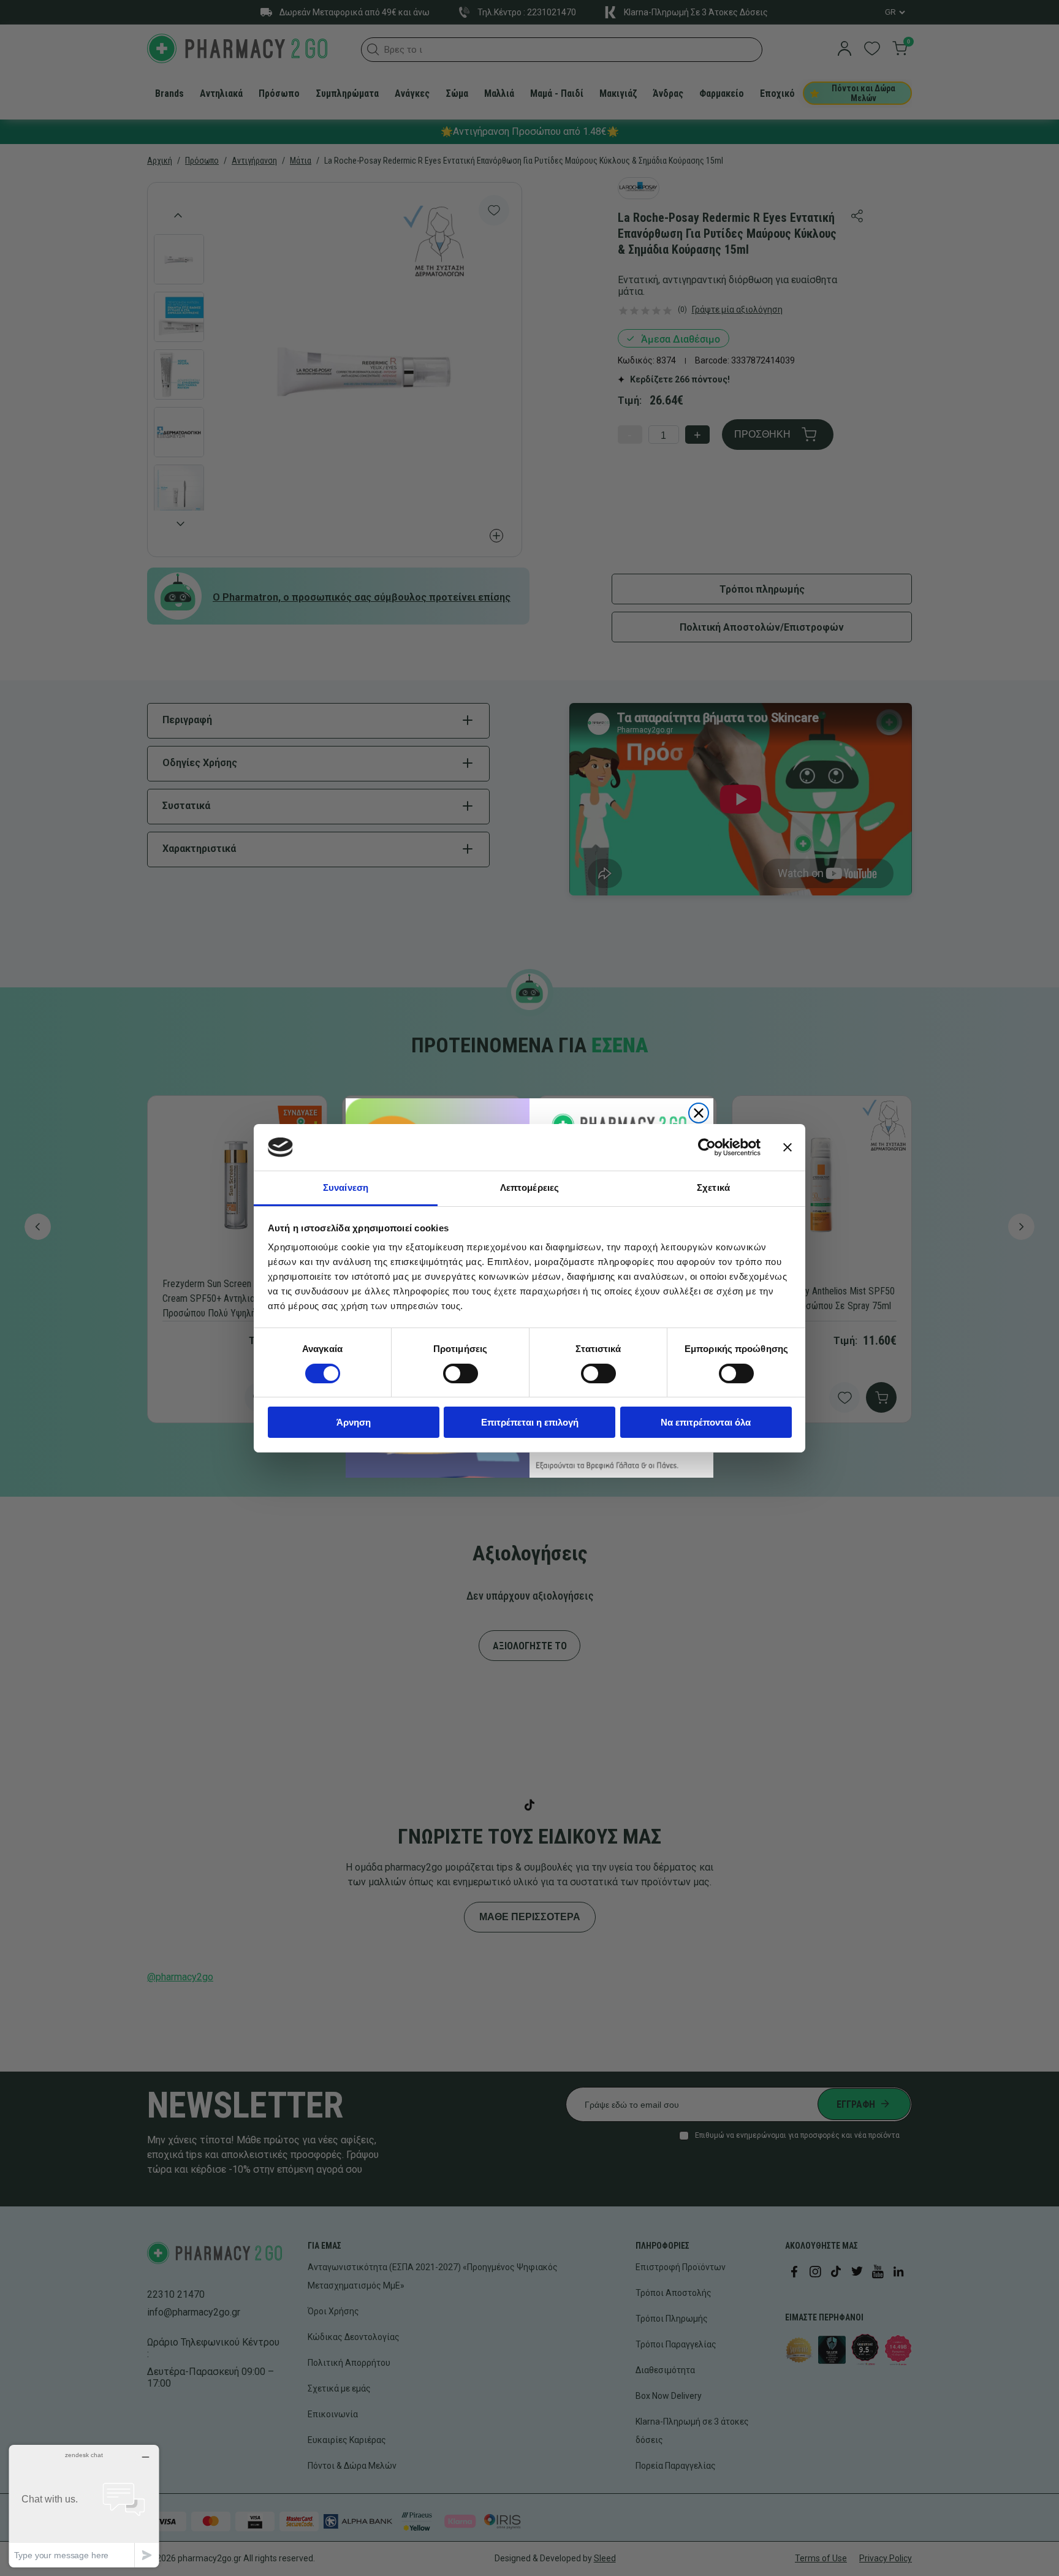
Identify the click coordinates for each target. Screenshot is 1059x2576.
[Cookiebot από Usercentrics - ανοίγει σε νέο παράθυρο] (707, 1147)
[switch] (461, 1373)
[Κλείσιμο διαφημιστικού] (788, 1147)
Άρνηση (354, 1422)
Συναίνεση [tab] (346, 1187)
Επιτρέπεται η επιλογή (530, 1422)
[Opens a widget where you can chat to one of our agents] (84, 2506)
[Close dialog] (699, 1113)
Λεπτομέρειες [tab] (529, 1187)
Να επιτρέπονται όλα (706, 1422)
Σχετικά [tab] (713, 1187)
